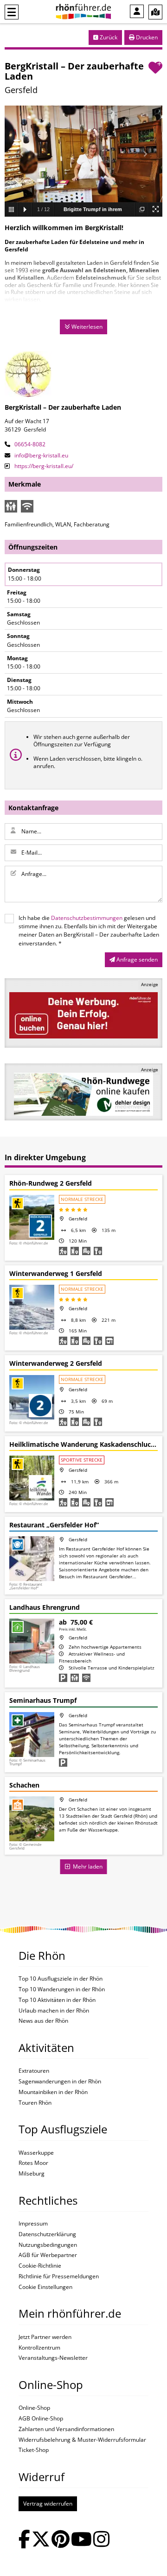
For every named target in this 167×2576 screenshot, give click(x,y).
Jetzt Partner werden (45, 2337)
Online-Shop (34, 2408)
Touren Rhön (35, 2103)
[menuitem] (137, 11)
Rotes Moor (33, 2163)
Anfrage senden (136, 960)
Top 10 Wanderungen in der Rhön (62, 1989)
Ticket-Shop (34, 2450)
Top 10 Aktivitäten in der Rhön (57, 2000)
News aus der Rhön (43, 2021)
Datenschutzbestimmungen (87, 918)
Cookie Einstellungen (45, 2287)
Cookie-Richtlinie (40, 2266)
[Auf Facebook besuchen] (24, 2540)
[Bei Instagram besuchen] (101, 2540)
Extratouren (34, 2071)
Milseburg (32, 2174)
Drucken (146, 37)
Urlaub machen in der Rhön (54, 2011)
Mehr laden (86, 1866)
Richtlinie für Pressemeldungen (59, 2276)
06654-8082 (29, 444)
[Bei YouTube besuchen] (81, 2540)
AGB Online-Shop (41, 2419)
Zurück (108, 37)
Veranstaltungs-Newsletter (53, 2358)
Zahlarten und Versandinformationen (66, 2429)
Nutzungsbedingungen (48, 2245)
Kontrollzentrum (39, 2348)
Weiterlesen (86, 327)
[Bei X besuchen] (41, 2540)
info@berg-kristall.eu (41, 455)
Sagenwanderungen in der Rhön (60, 2082)
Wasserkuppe (36, 2153)
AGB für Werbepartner (48, 2255)
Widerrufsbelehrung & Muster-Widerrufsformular (82, 2440)
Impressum (33, 2224)
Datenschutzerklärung (47, 2234)
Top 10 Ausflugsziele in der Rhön (61, 1979)
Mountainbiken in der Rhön (53, 2092)
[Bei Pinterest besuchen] (61, 2540)
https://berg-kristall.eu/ (43, 466)
